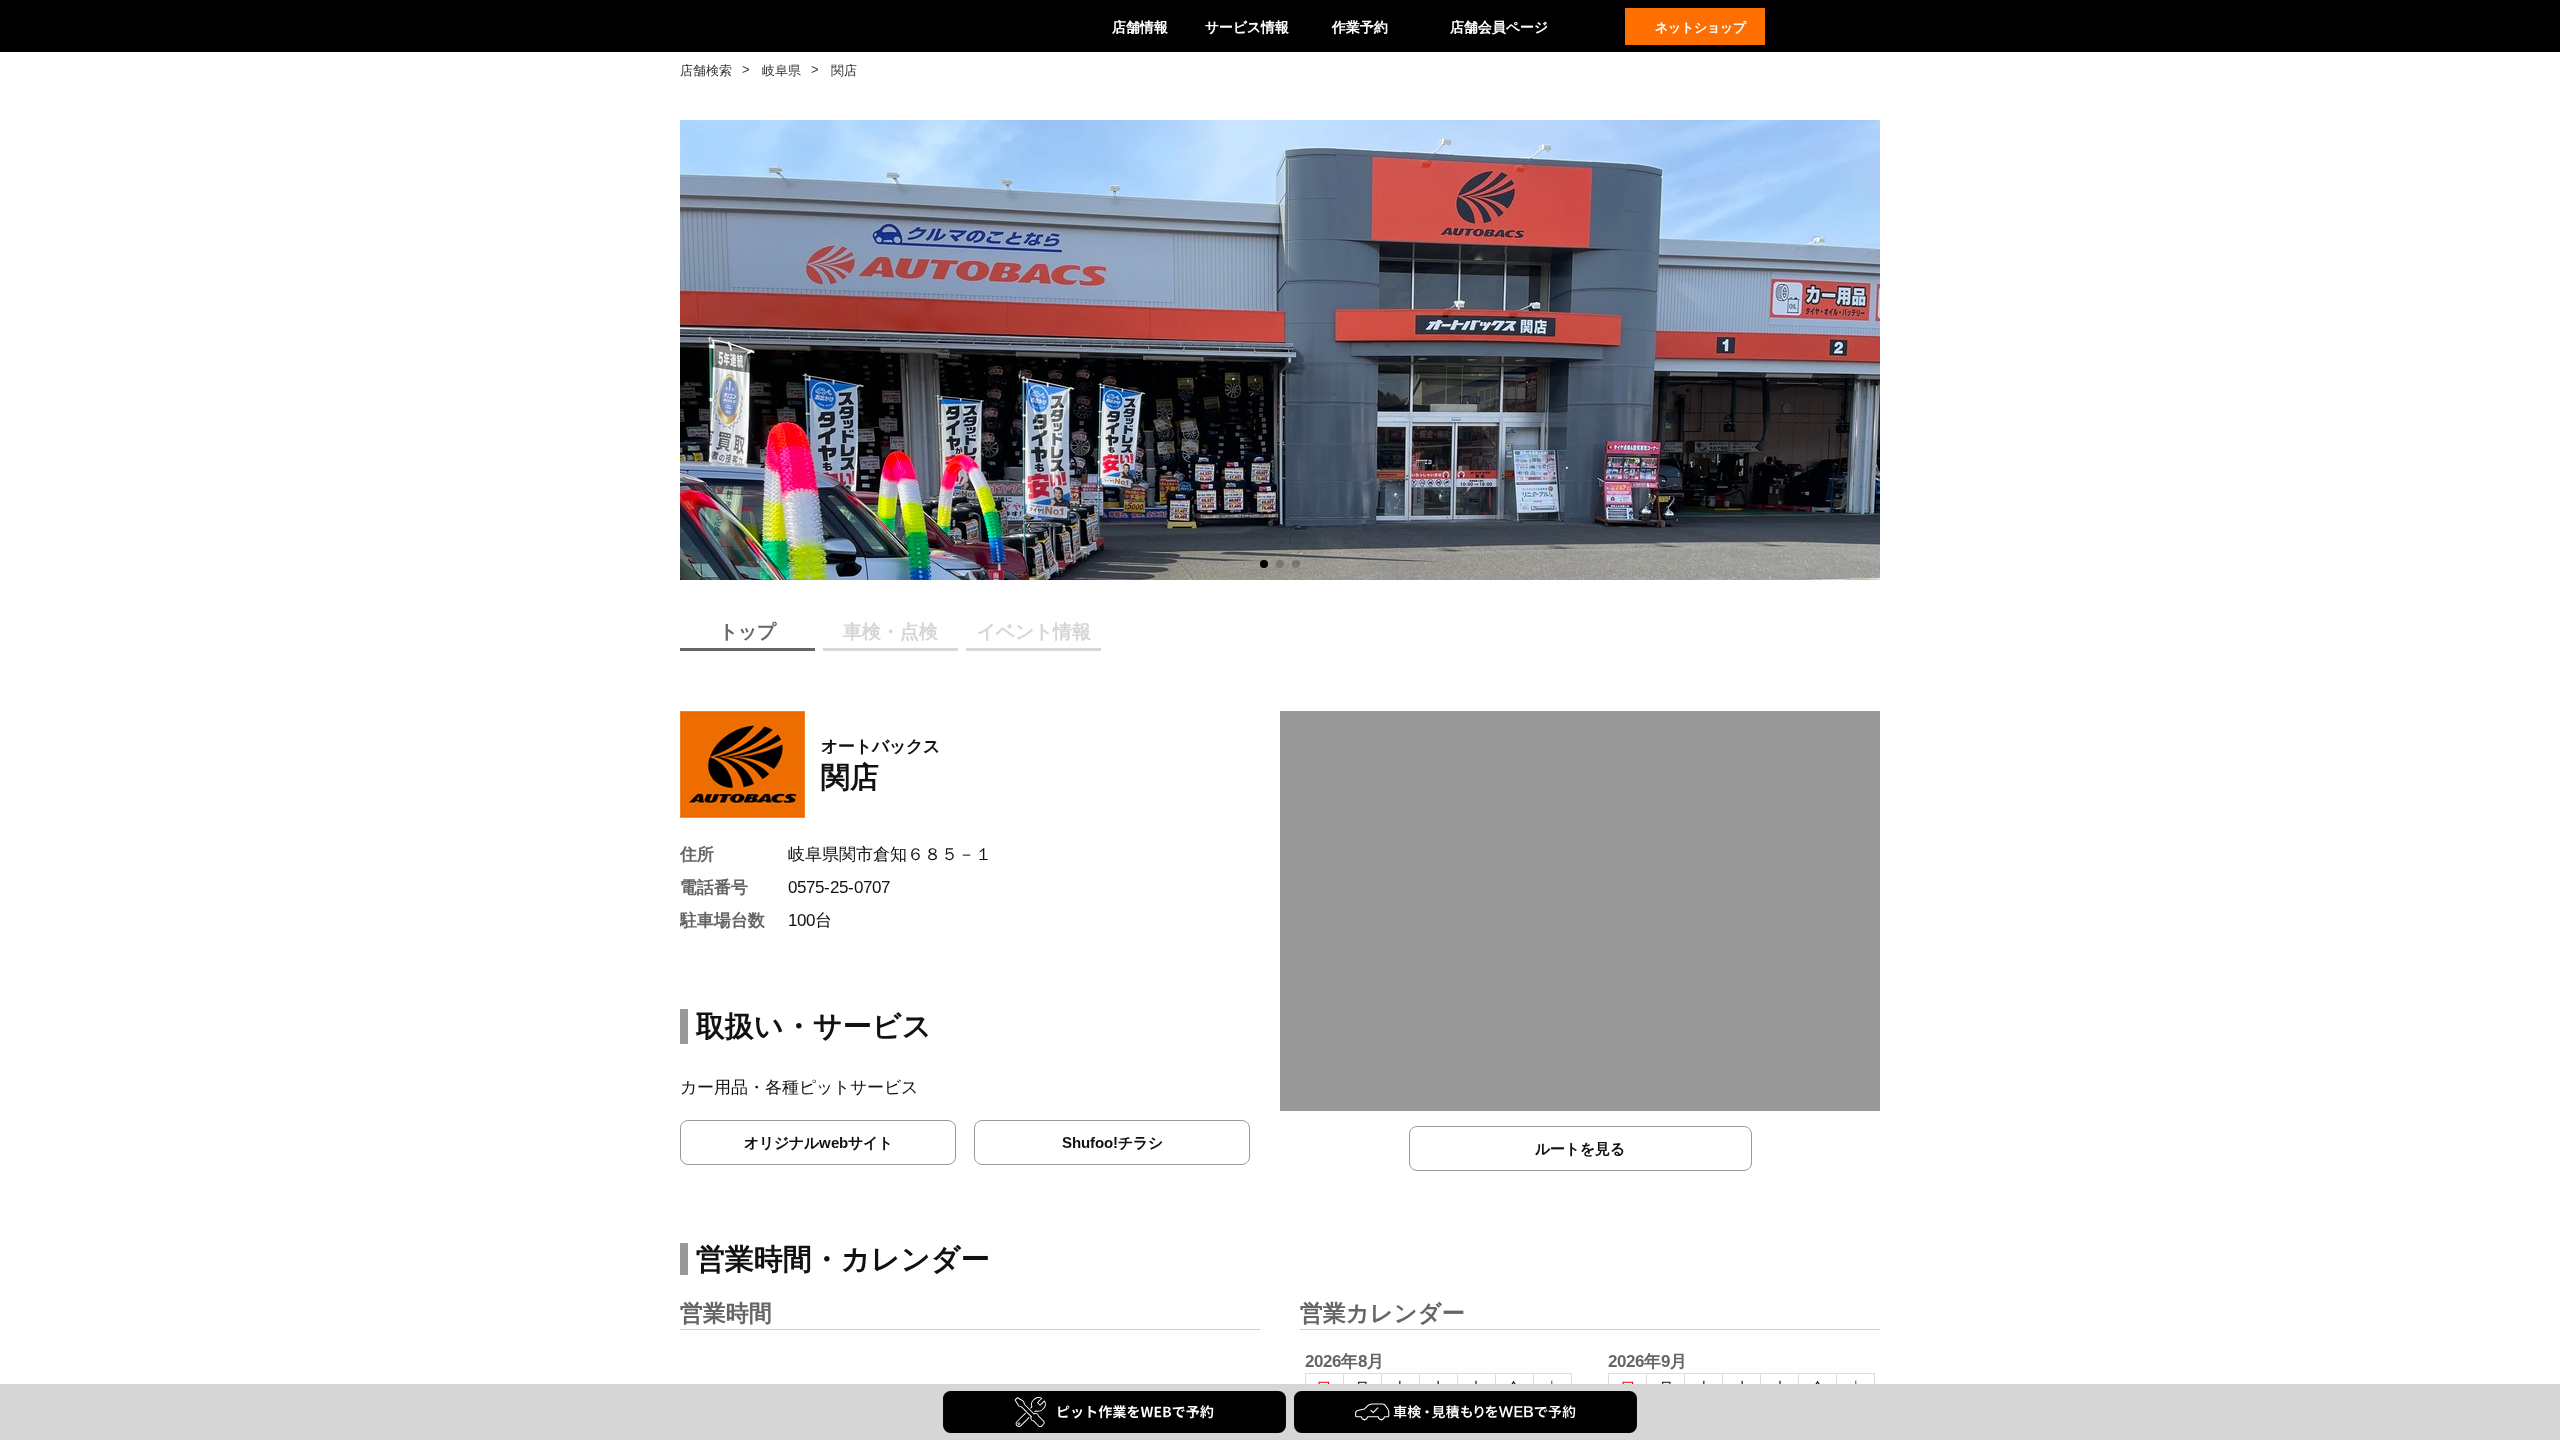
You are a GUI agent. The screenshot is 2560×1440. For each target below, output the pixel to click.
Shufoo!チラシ (1112, 1142)
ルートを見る (1580, 1148)
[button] (1264, 564)
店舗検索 (706, 70)
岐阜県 (781, 70)
